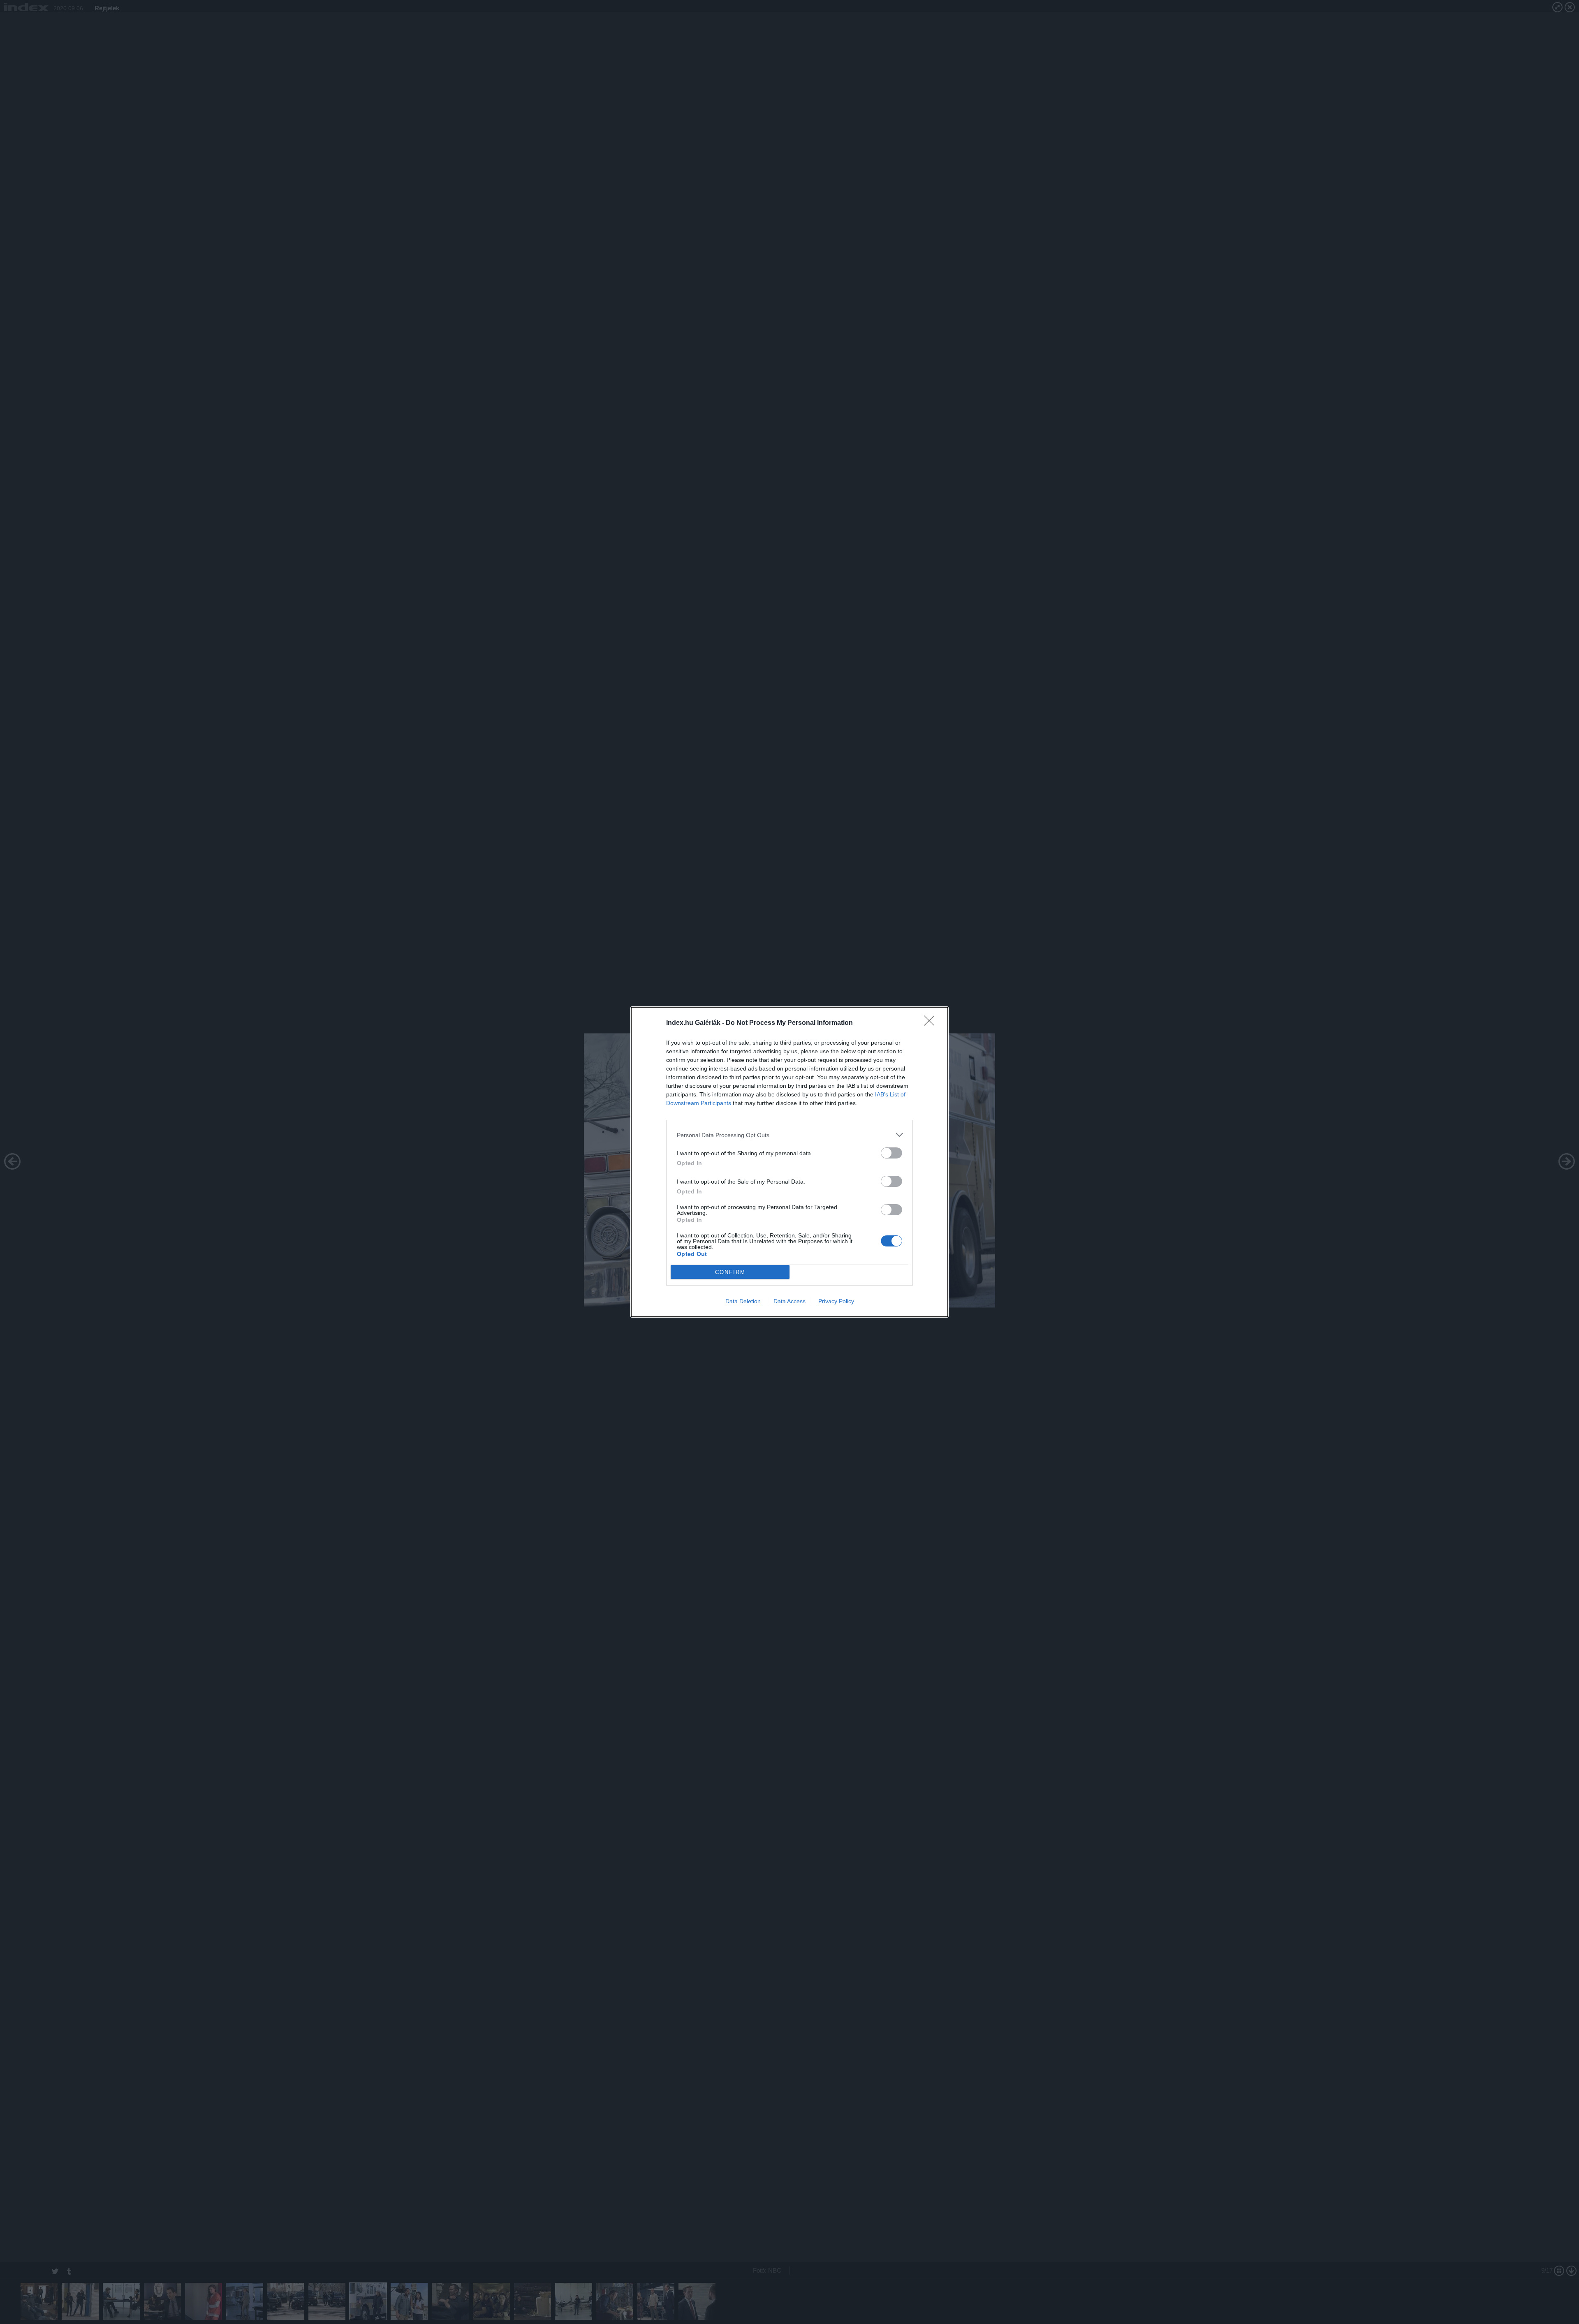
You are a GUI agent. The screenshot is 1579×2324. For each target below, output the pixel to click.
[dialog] (789, 1162)
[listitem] (789, 1135)
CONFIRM (730, 1272)
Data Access (789, 1301)
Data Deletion (743, 1301)
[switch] (891, 1153)
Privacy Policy (836, 1301)
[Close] (932, 1023)
